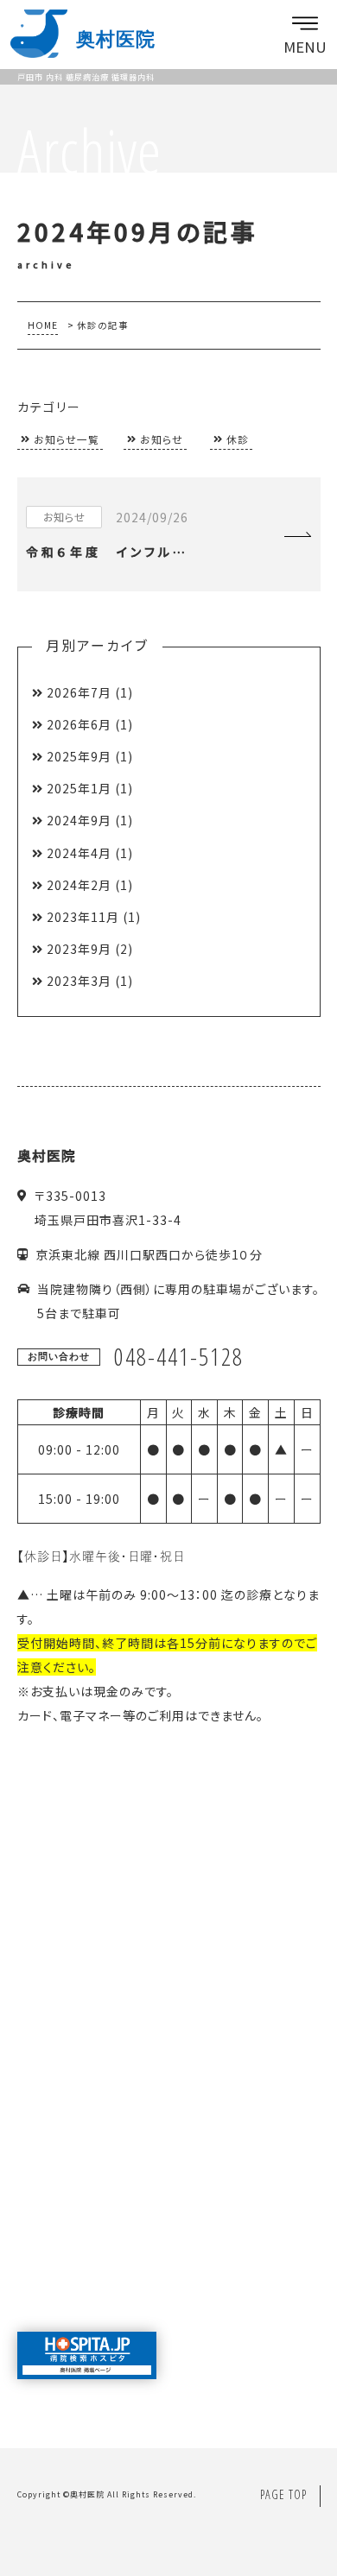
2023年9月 (79, 949)
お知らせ (162, 439)
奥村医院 (87, 2494)
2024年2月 (79, 885)
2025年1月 (79, 788)
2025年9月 (79, 756)
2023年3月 (79, 981)
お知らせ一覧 (67, 439)
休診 (238, 439)
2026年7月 (79, 692)
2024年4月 (79, 853)
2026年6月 (79, 724)
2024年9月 (79, 820)
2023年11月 (83, 917)
